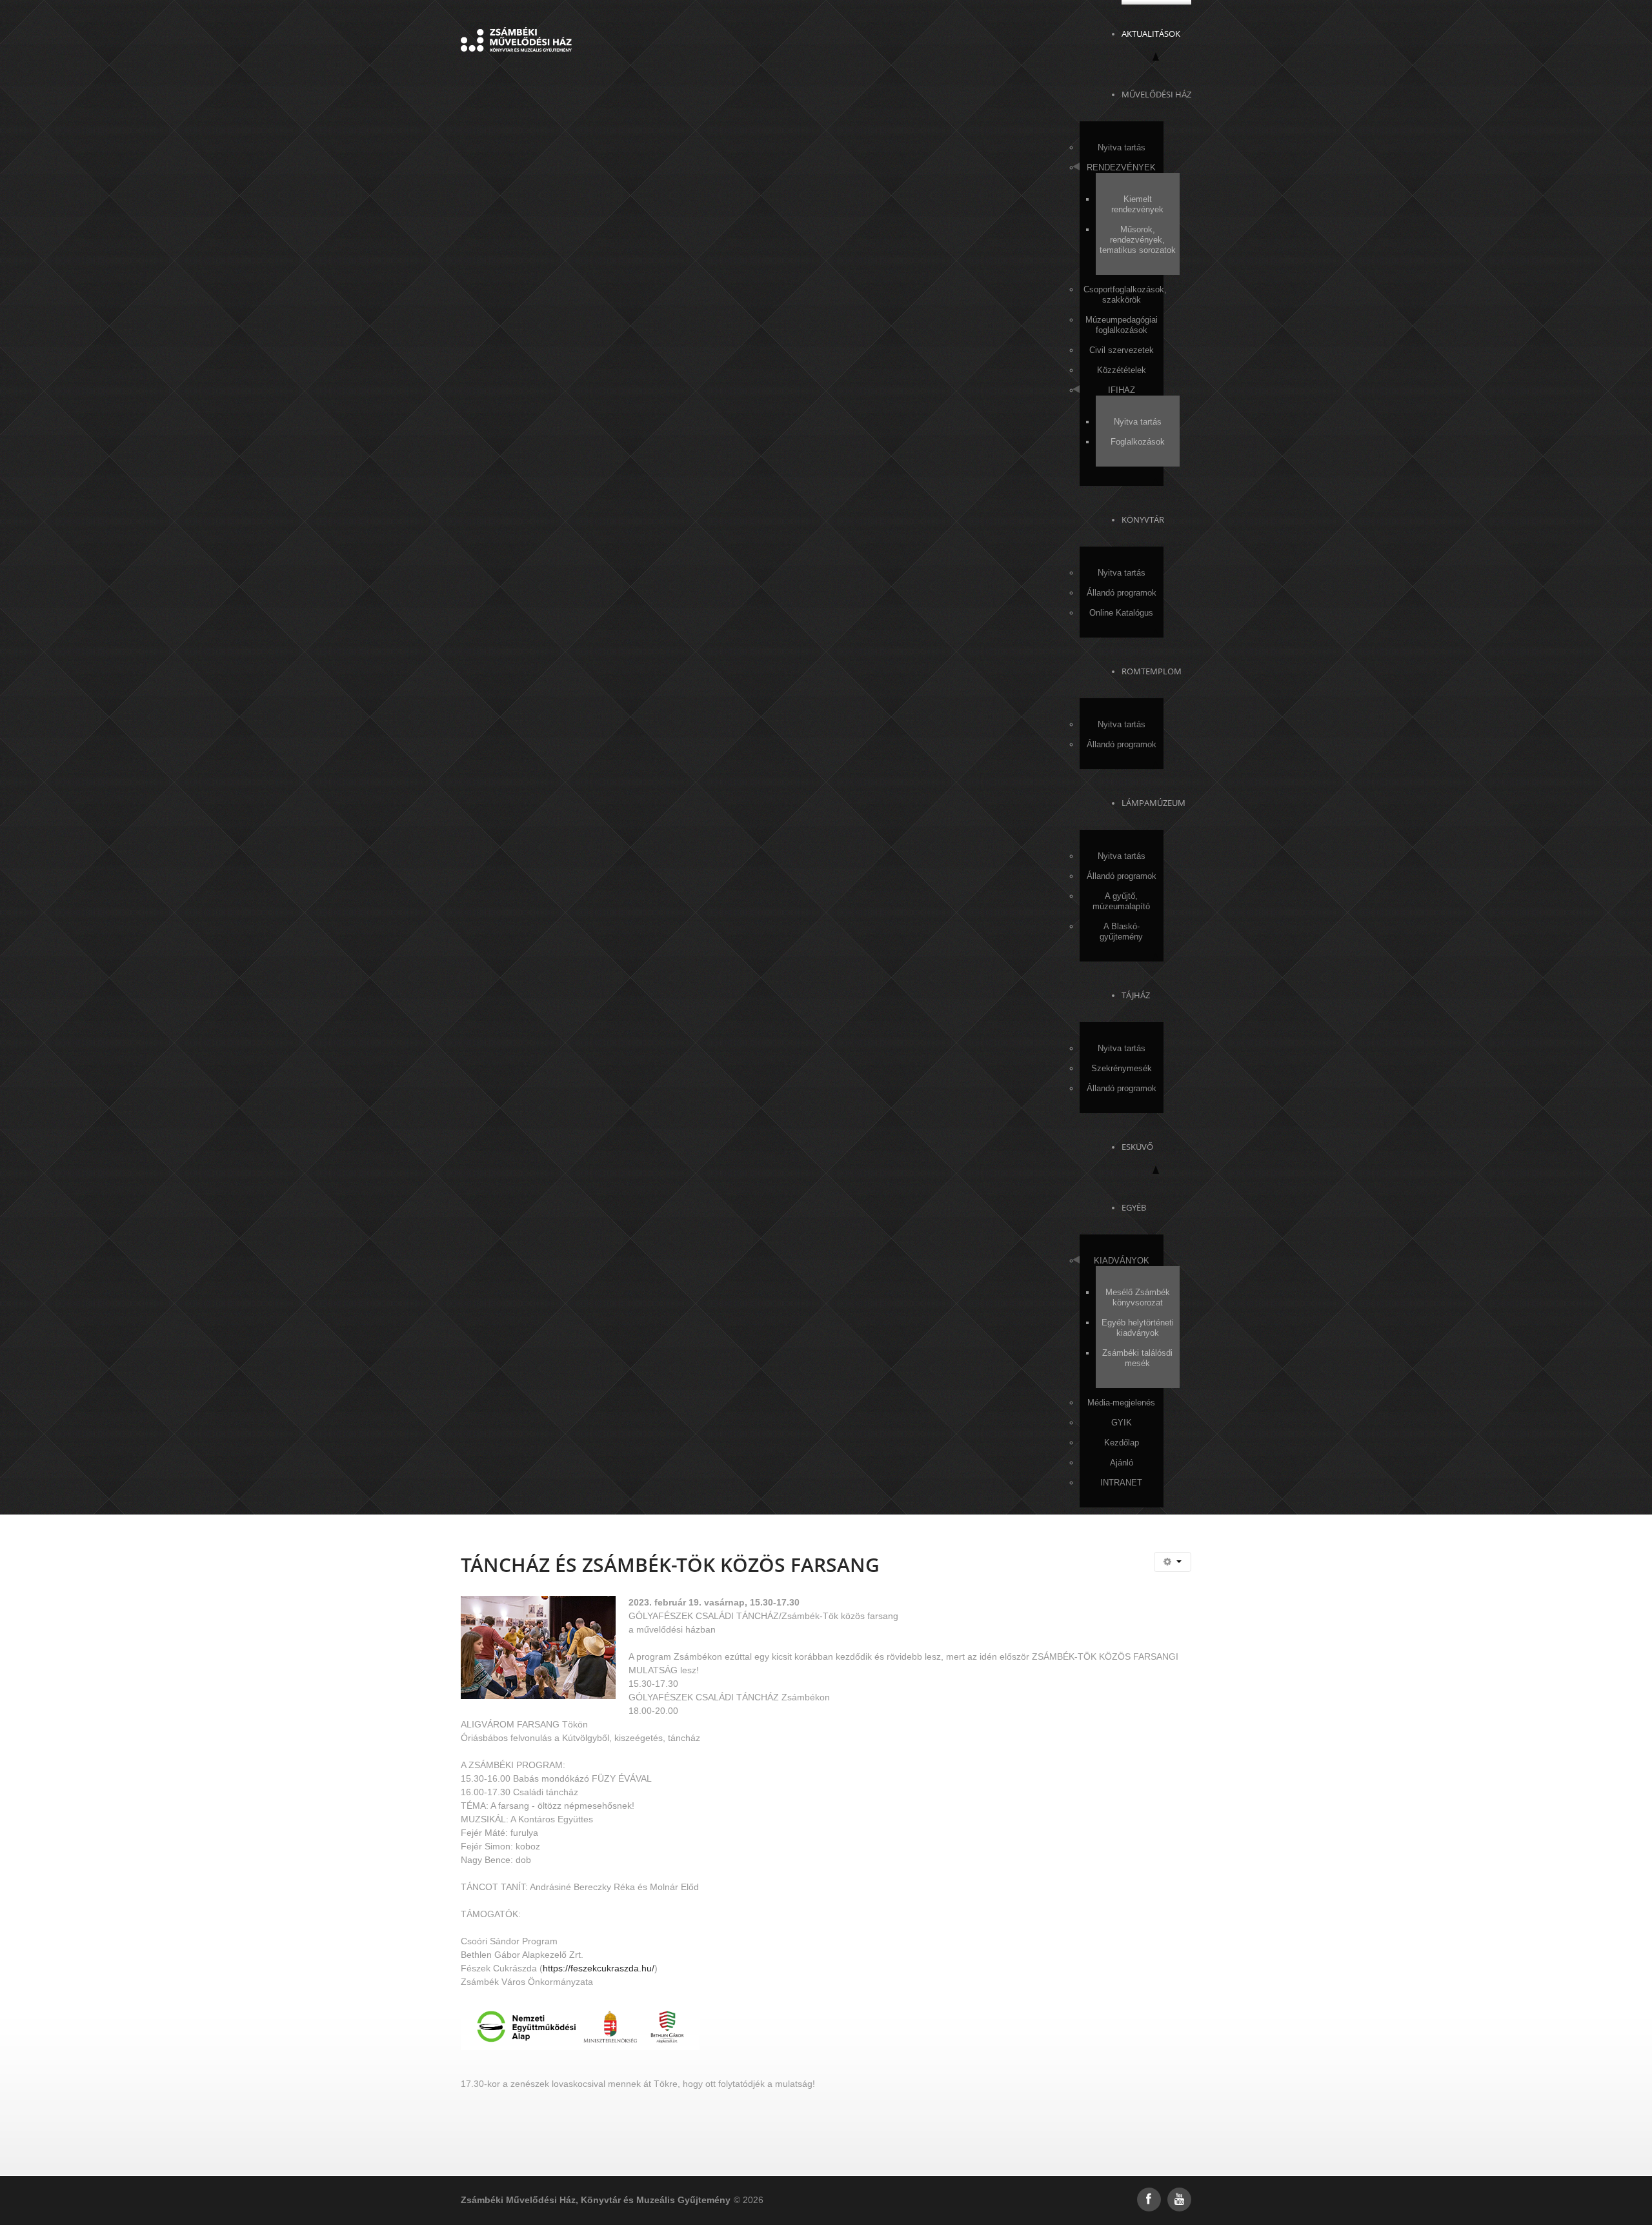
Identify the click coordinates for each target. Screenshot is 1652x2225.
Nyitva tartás (1122, 147)
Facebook (1149, 2200)
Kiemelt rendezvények (1137, 204)
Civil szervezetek (1122, 350)
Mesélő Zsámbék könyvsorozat (1138, 1297)
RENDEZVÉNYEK (1121, 167)
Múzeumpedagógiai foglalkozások (1122, 325)
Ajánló (1122, 1463)
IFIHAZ (1122, 390)
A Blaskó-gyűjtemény (1121, 931)
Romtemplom (1152, 671)
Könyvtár (1143, 519)
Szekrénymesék (1122, 1068)
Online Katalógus (1121, 613)
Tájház (1136, 995)
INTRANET (1121, 1483)
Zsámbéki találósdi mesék (1137, 1358)
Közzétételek (1122, 370)
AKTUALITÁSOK (1151, 34)
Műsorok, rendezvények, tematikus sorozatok (1138, 240)
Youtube (1179, 2200)
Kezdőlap (1122, 1443)
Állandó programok (1122, 593)
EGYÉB (1134, 1207)
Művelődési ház (1156, 94)
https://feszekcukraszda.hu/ (599, 1968)
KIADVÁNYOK (1122, 1261)
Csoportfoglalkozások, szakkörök (1123, 295)
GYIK (1122, 1423)
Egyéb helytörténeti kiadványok (1138, 1328)
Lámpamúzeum (1153, 803)
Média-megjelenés (1121, 1403)
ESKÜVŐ (1137, 1147)
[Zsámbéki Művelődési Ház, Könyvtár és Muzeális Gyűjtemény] (516, 39)
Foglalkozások (1138, 442)
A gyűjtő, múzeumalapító (1121, 901)
